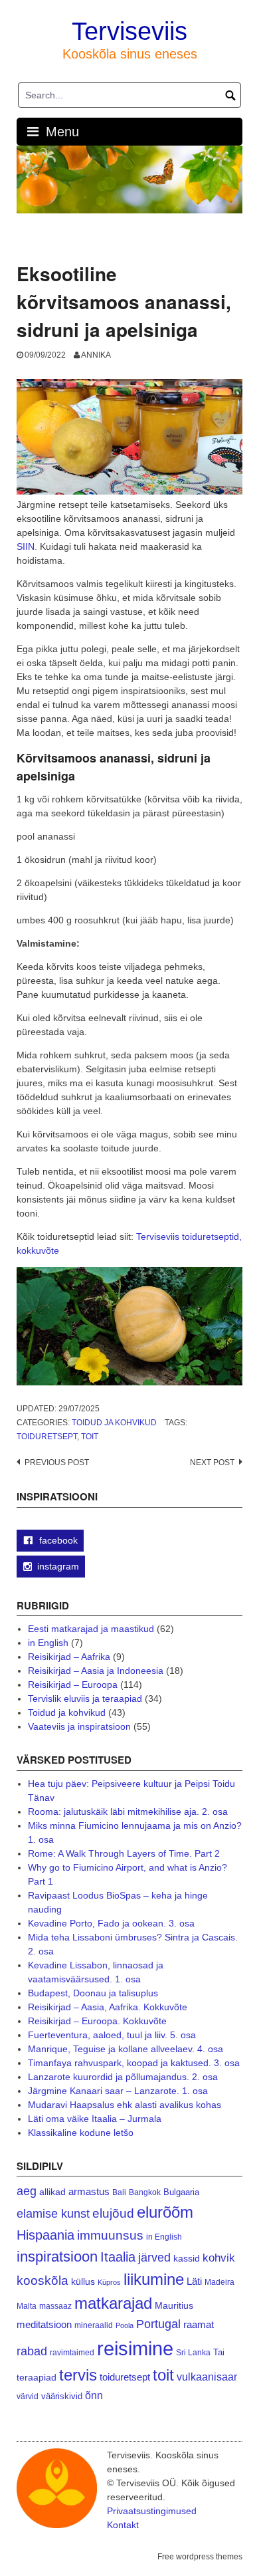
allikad (52, 2192)
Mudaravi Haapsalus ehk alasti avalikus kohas (125, 2105)
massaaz (55, 2306)
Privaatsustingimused (152, 2511)
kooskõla (43, 2281)
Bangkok (145, 2192)
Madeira (219, 2282)
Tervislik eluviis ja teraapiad (85, 1698)
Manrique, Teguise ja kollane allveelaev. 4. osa (126, 2049)
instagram (58, 1566)
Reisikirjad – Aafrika (69, 1657)
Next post (212, 1463)
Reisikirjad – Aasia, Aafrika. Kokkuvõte (108, 2007)
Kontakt (123, 2525)
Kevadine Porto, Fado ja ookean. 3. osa (111, 1923)
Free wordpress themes (200, 2557)
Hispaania (45, 2235)
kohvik (219, 2258)
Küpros (109, 2282)
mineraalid (94, 2325)
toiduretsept (47, 1437)
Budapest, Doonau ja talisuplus (93, 1993)
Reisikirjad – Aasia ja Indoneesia (96, 1671)
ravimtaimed (72, 2353)
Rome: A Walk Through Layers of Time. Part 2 (124, 1853)
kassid (187, 2259)
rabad (32, 2351)
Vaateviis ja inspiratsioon (79, 1726)
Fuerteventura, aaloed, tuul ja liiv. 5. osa (112, 2035)
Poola (125, 2325)
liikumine (154, 2279)
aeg (27, 2191)
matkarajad (113, 2303)
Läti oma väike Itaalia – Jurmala (95, 2119)
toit (90, 1437)
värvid (28, 2397)
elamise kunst (53, 2214)
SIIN (26, 546)
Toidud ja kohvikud (114, 1423)
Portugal (158, 2324)
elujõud (113, 2213)
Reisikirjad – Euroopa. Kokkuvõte (97, 2021)
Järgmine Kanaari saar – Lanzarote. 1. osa (118, 2091)
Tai (219, 2352)
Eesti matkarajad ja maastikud (91, 1629)
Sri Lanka (193, 2353)
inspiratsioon (57, 2257)
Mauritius (174, 2306)
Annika (96, 355)
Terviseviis (129, 31)
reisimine (135, 2348)
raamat (199, 2325)
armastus (89, 2191)
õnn (94, 2395)
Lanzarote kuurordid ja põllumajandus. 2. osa (123, 2077)
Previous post (57, 1463)
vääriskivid (62, 2396)
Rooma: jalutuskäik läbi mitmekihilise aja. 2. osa (128, 1812)
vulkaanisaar (207, 2377)
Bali (119, 2192)
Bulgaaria (181, 2192)
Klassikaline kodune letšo (81, 2133)
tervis (78, 2375)
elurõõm (165, 2212)
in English (48, 1643)
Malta (27, 2306)
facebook (57, 1540)
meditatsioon (44, 2325)
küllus (83, 2282)
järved (154, 2258)
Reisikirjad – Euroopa (73, 1685)
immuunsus (110, 2235)
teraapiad (37, 2377)
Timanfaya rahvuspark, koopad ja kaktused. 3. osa (134, 2063)
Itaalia (118, 2257)
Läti (194, 2281)
